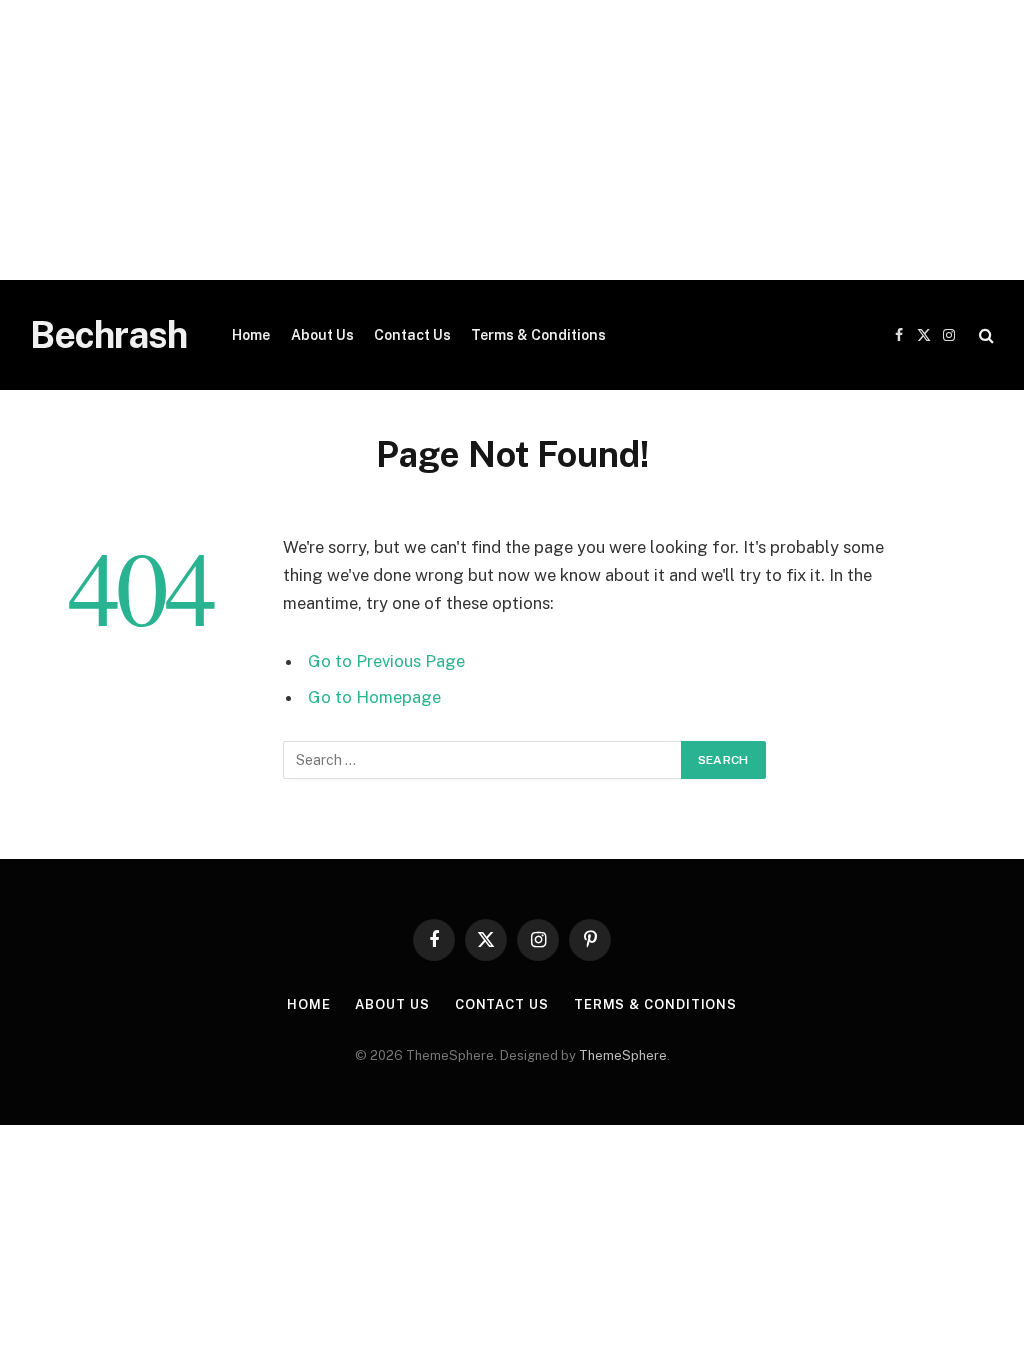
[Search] (984, 335)
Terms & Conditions (538, 335)
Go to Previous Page (386, 661)
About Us (322, 335)
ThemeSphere (623, 1055)
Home (251, 335)
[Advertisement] (512, 140)
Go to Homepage (374, 697)
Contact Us (412, 335)
